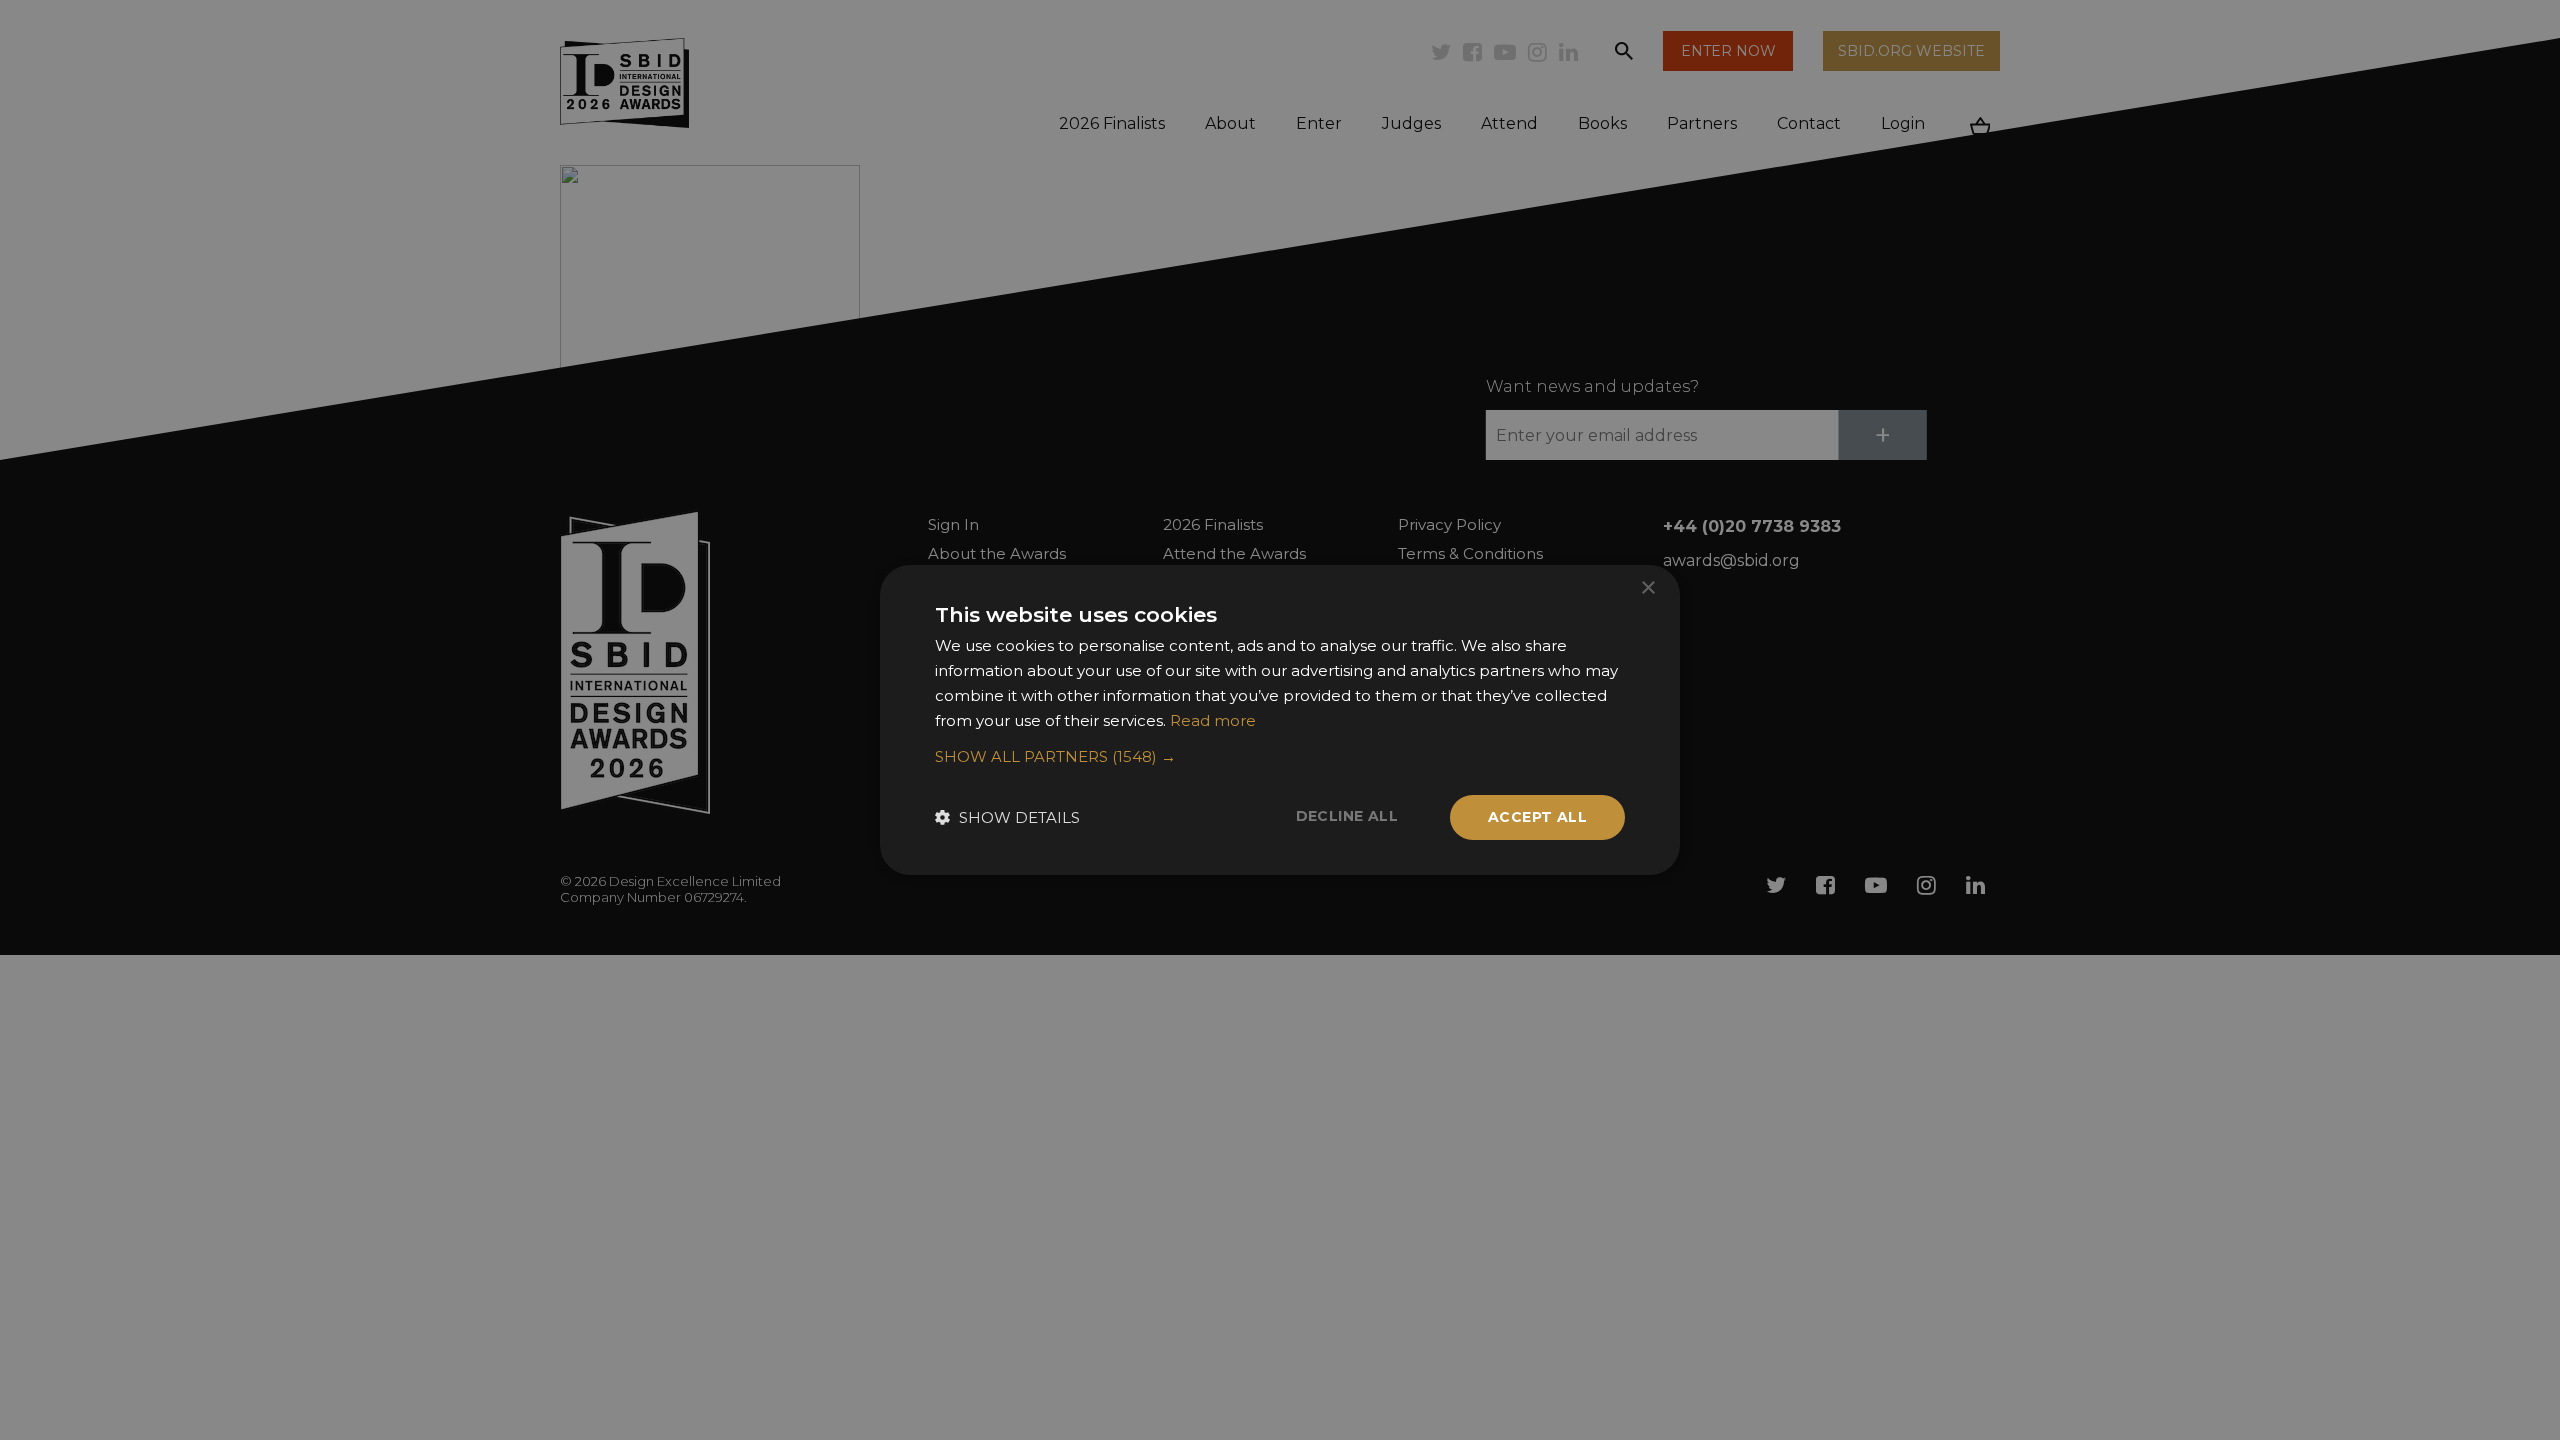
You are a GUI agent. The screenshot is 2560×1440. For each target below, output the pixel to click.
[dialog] (1280, 720)
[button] (1280, 757)
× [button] (1647, 588)
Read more (1213, 720)
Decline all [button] (1347, 816)
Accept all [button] (1537, 817)
